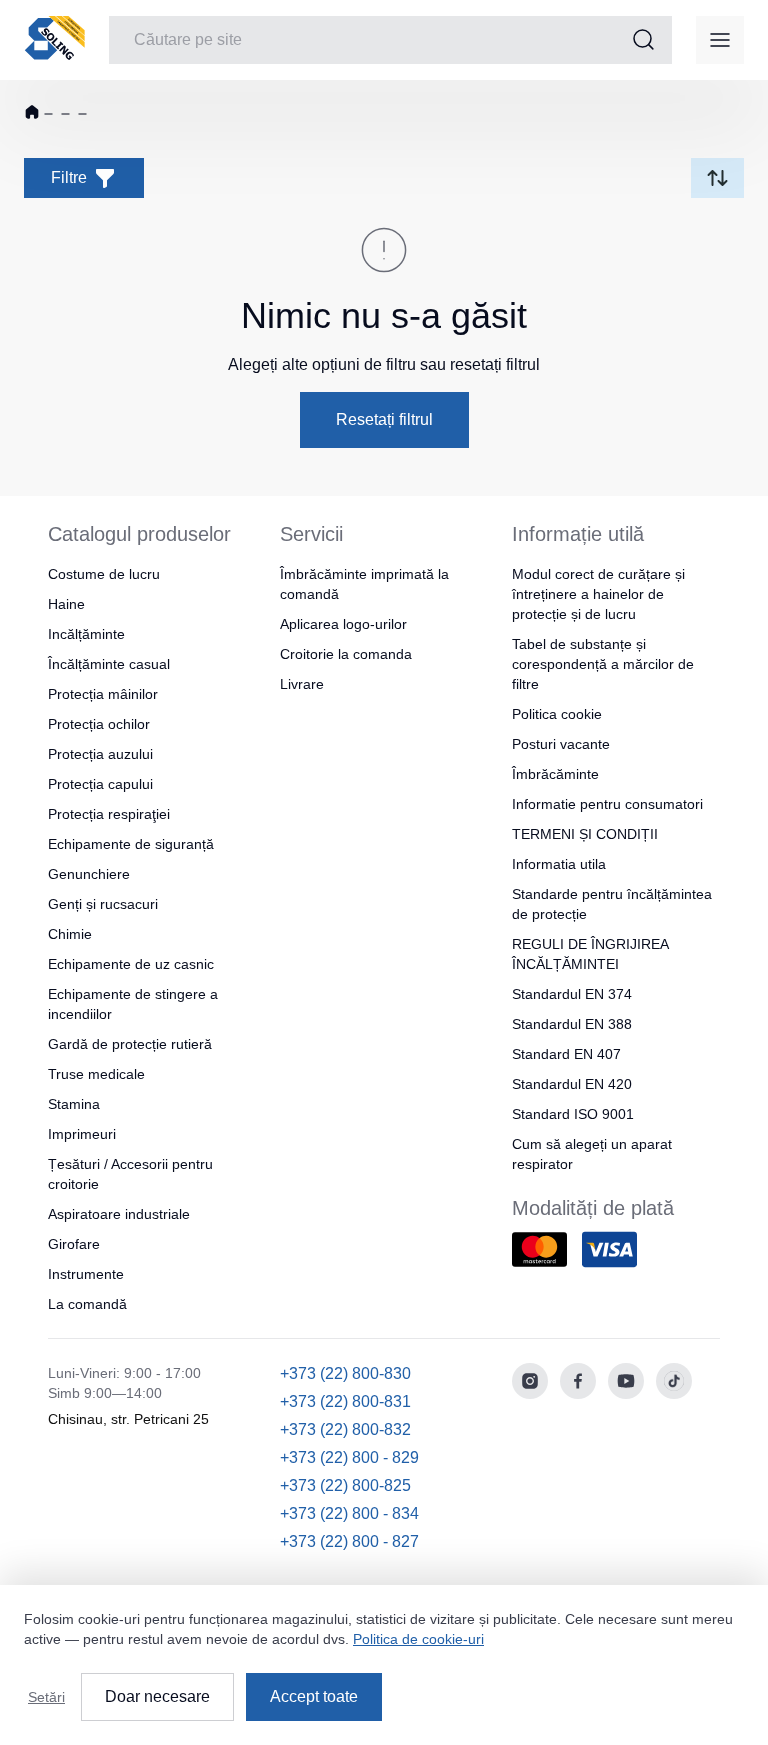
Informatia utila (559, 864)
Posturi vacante (561, 744)
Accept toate (314, 1696)
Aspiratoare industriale (119, 1214)
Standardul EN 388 (572, 1024)
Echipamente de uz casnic (131, 964)
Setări (46, 1697)
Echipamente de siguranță (131, 844)
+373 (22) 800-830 (345, 1373)
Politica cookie (557, 714)
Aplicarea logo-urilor (343, 624)
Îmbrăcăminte (555, 774)
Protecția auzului (100, 754)
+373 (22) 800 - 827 (349, 1541)
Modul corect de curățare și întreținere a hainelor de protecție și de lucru (598, 594)
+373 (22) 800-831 (345, 1401)
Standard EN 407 (566, 1054)
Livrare (302, 684)
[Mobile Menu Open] (720, 40)
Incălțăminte (86, 634)
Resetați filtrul (384, 419)
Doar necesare (157, 1696)
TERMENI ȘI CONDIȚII (585, 834)
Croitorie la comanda (346, 654)
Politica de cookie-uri (418, 1639)
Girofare (74, 1244)
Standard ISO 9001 (573, 1114)
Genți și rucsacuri (103, 904)
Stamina (74, 1104)
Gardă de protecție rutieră (130, 1044)
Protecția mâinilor (103, 694)
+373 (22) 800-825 (345, 1485)
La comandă (87, 1304)
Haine (66, 604)
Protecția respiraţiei (109, 814)
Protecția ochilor (99, 724)
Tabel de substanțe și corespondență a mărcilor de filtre (603, 664)
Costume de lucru (104, 574)
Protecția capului (100, 784)
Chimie (70, 934)
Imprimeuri (82, 1134)
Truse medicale (96, 1074)
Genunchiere (89, 874)
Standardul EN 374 (572, 994)
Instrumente (86, 1274)
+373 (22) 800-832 (345, 1429)
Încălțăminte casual (109, 664)
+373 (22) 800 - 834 (349, 1513)
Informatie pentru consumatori (607, 804)
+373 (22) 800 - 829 (349, 1457)
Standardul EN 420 (572, 1084)
